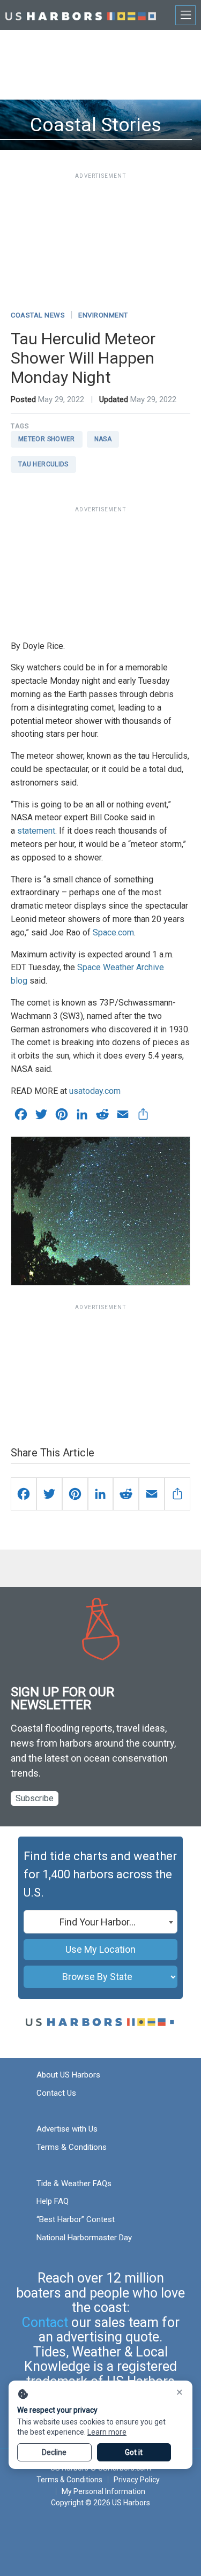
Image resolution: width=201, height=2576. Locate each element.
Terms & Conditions (72, 2147)
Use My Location (100, 1949)
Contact (45, 2322)
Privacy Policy (137, 2480)
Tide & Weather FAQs (74, 2184)
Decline (54, 2452)
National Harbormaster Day (84, 2238)
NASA (103, 439)
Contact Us (56, 2093)
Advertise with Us (67, 2129)
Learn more (107, 2432)
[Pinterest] (75, 1494)
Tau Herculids (43, 464)
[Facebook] (24, 1494)
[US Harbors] (81, 15)
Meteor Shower (47, 439)
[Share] (177, 1494)
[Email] (152, 1494)
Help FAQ (53, 2201)
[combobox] (100, 1922)
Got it (134, 2452)
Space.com (113, 932)
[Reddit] (126, 1494)
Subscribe (35, 1798)
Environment (103, 315)
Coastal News (38, 315)
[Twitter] (49, 1494)
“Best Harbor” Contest (76, 2219)
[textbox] (100, 1922)
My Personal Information (103, 2491)
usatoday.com (95, 1091)
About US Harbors (68, 2075)
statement (36, 831)
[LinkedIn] (101, 1494)
